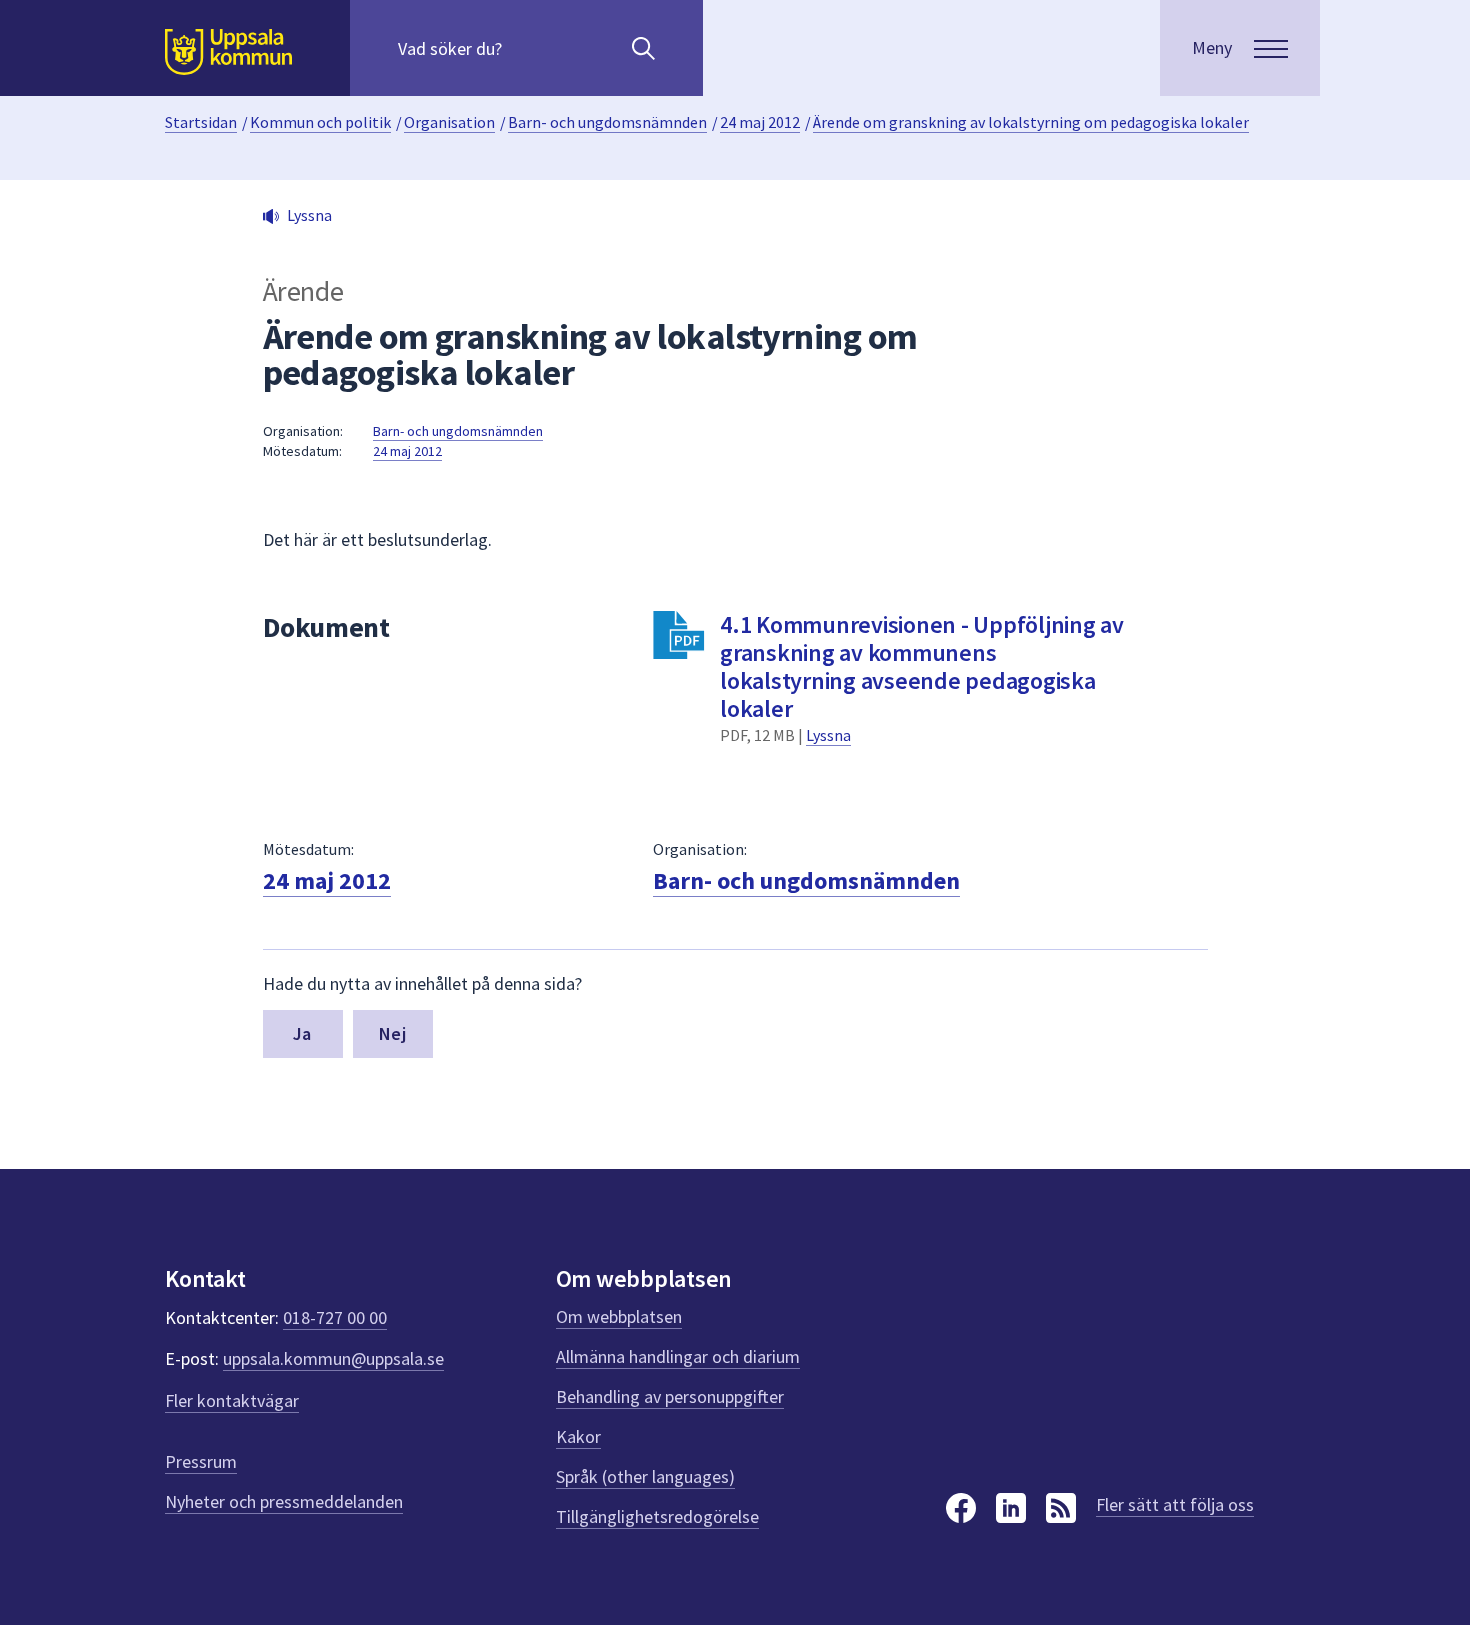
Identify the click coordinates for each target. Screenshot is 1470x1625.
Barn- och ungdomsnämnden (607, 122)
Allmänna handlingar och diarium (678, 1356)
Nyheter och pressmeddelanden (284, 1501)
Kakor (578, 1436)
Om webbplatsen (619, 1316)
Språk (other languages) (645, 1476)
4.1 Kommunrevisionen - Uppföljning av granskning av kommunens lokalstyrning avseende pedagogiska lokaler (922, 666)
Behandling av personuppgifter (670, 1396)
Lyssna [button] (309, 215)
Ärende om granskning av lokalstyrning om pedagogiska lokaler (1031, 122)
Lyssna (828, 735)
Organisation (449, 122)
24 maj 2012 (760, 122)
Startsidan (201, 122)
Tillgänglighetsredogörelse (657, 1516)
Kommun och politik (320, 122)
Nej (392, 1033)
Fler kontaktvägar (232, 1400)
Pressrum (201, 1461)
